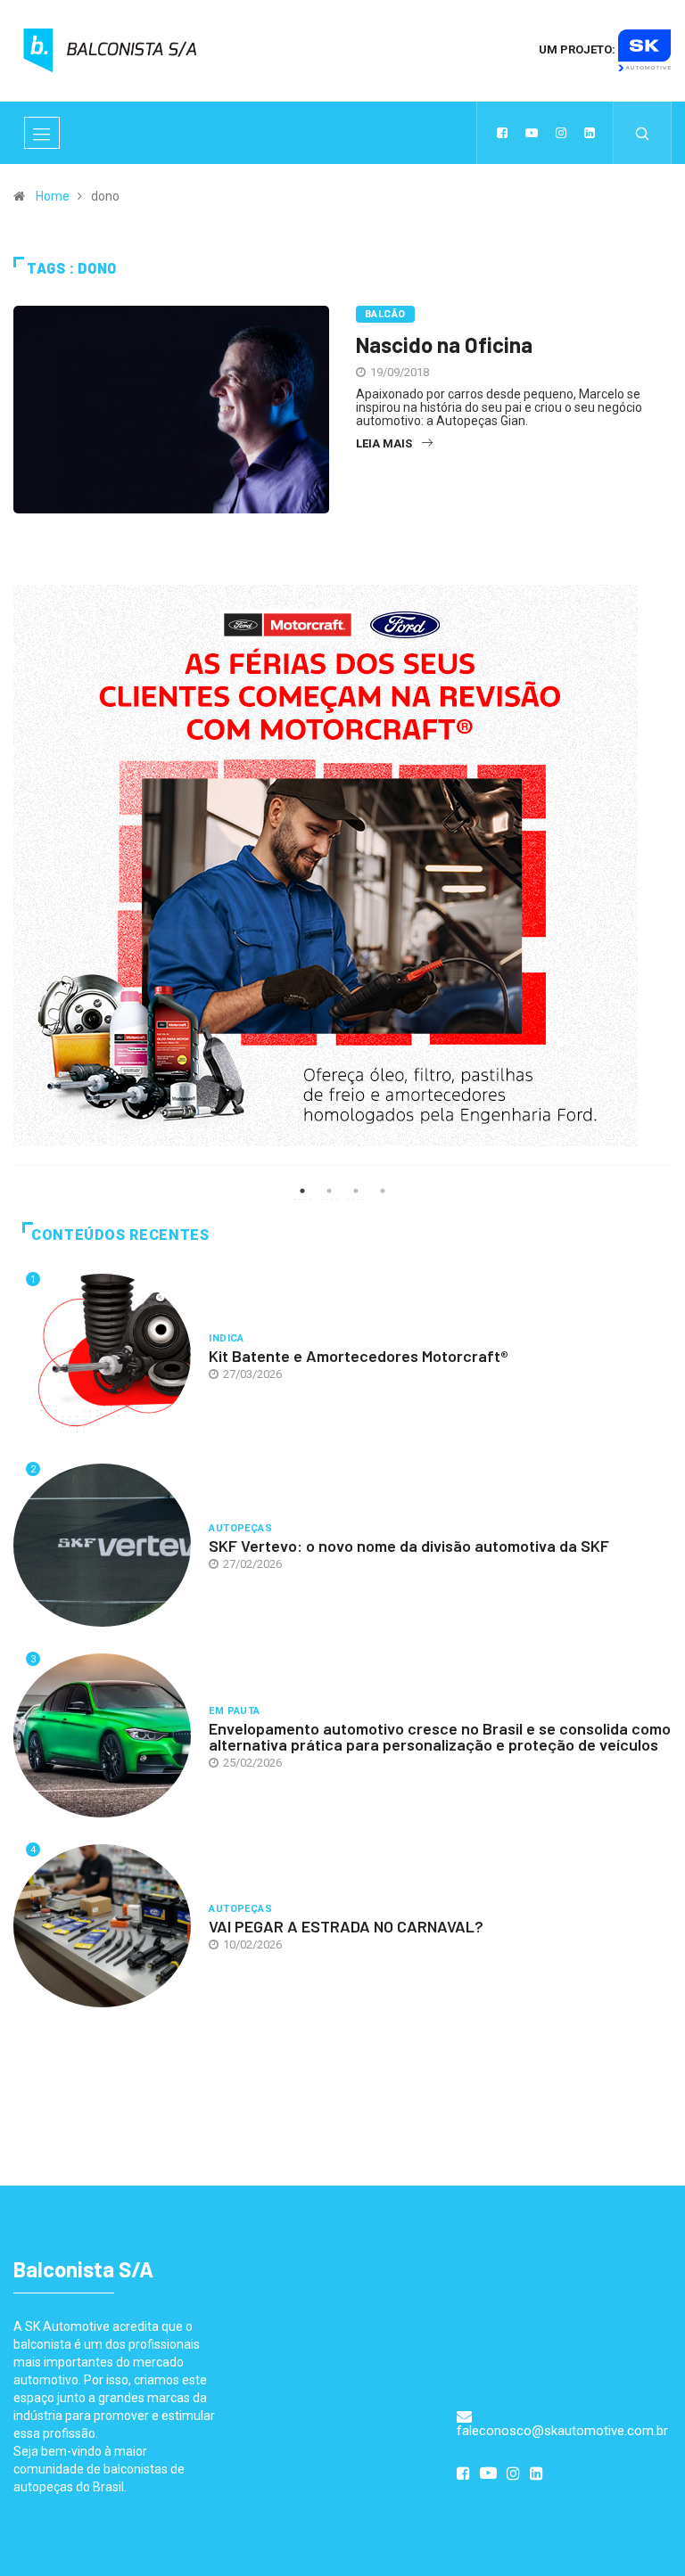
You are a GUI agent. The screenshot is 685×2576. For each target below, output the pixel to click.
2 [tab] (329, 1191)
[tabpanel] (342, 886)
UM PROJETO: (578, 49)
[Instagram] (561, 133)
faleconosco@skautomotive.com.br (562, 2431)
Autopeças (240, 1528)
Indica (227, 1338)
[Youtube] (532, 133)
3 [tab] (356, 1191)
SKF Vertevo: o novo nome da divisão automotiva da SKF (409, 1546)
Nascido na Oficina (444, 345)
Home (53, 196)
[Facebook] (502, 133)
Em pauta (235, 1711)
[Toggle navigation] (42, 133)
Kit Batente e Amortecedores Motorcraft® (359, 1356)
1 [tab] (302, 1191)
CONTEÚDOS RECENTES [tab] (120, 1235)
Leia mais (384, 443)
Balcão (385, 314)
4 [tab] (383, 1191)
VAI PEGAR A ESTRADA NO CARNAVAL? (346, 1926)
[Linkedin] (590, 133)
